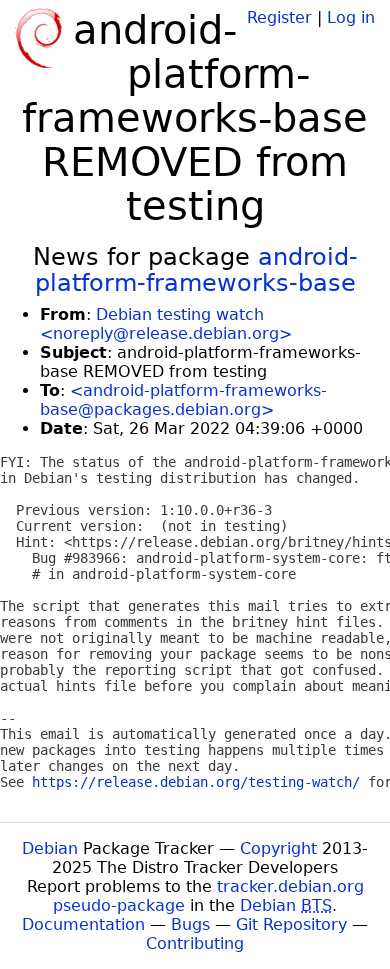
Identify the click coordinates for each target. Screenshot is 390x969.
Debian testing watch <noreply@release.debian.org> (166, 324)
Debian (50, 848)
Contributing (195, 943)
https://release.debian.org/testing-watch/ (196, 782)
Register (279, 17)
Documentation (83, 924)
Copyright (278, 848)
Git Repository (291, 924)
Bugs (190, 924)
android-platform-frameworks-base (196, 270)
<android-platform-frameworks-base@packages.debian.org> (183, 400)
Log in (351, 17)
